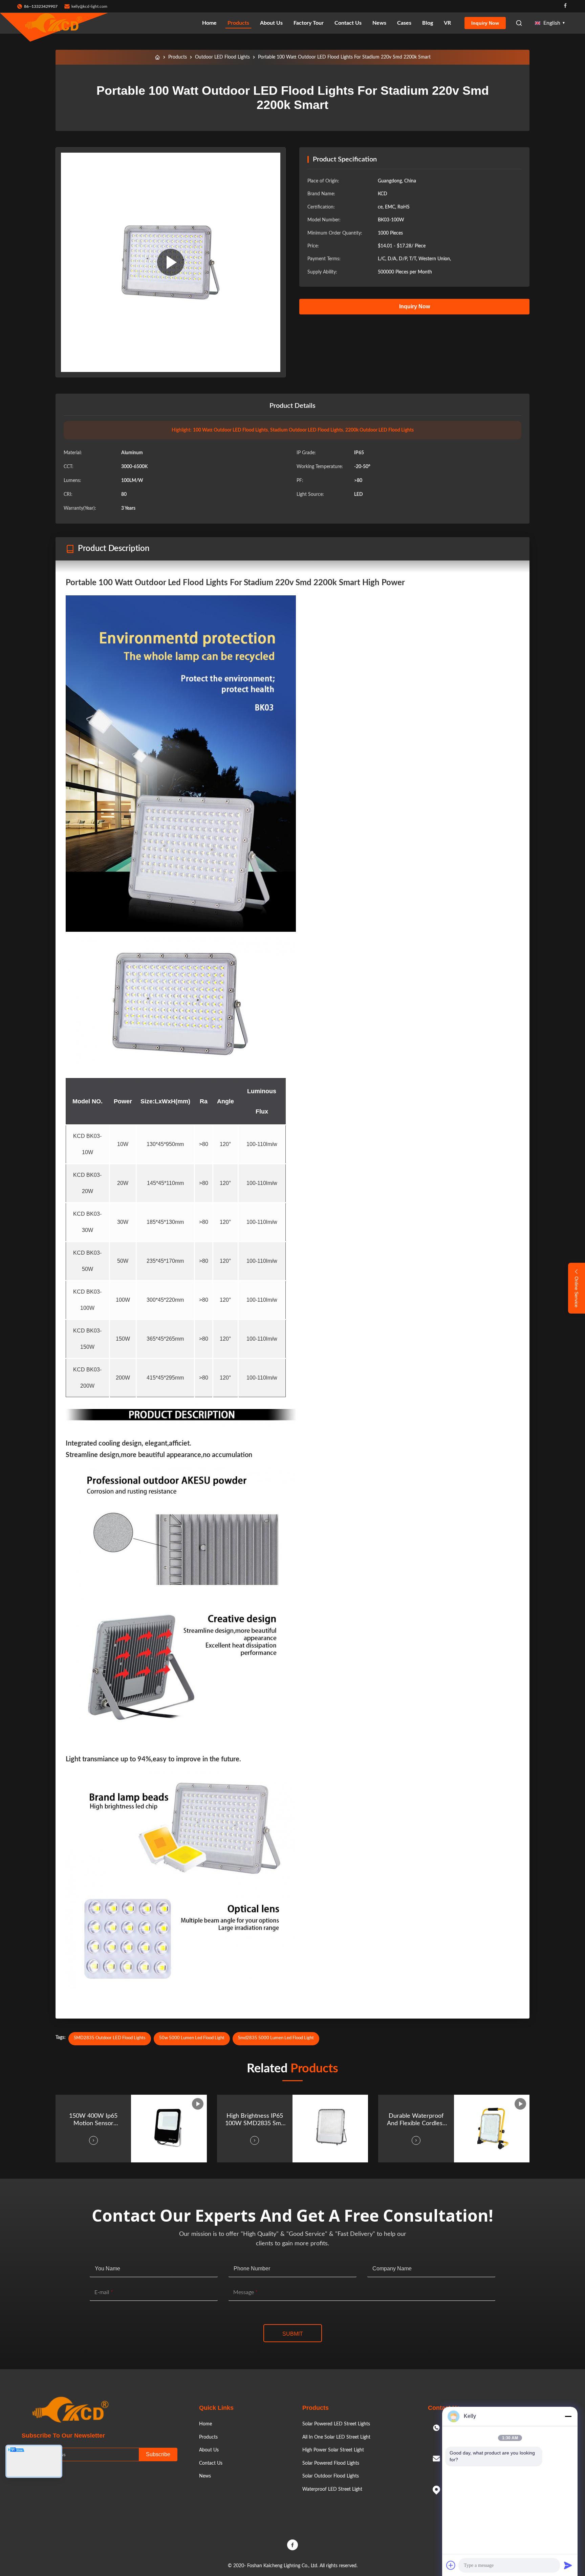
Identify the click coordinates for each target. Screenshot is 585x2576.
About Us (271, 23)
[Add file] (451, 2565)
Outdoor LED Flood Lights (222, 57)
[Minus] (568, 2416)
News (379, 23)
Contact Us (348, 23)
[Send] (568, 2565)
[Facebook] (565, 6)
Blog (428, 23)
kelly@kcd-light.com (89, 6)
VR (447, 23)
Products (238, 23)
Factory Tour (309, 23)
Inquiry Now (485, 23)
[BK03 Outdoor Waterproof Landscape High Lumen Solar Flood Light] (171, 262)
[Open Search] (519, 23)
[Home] (157, 57)
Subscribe (158, 2454)
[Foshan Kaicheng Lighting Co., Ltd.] (54, 23)
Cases (404, 23)
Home (209, 23)
